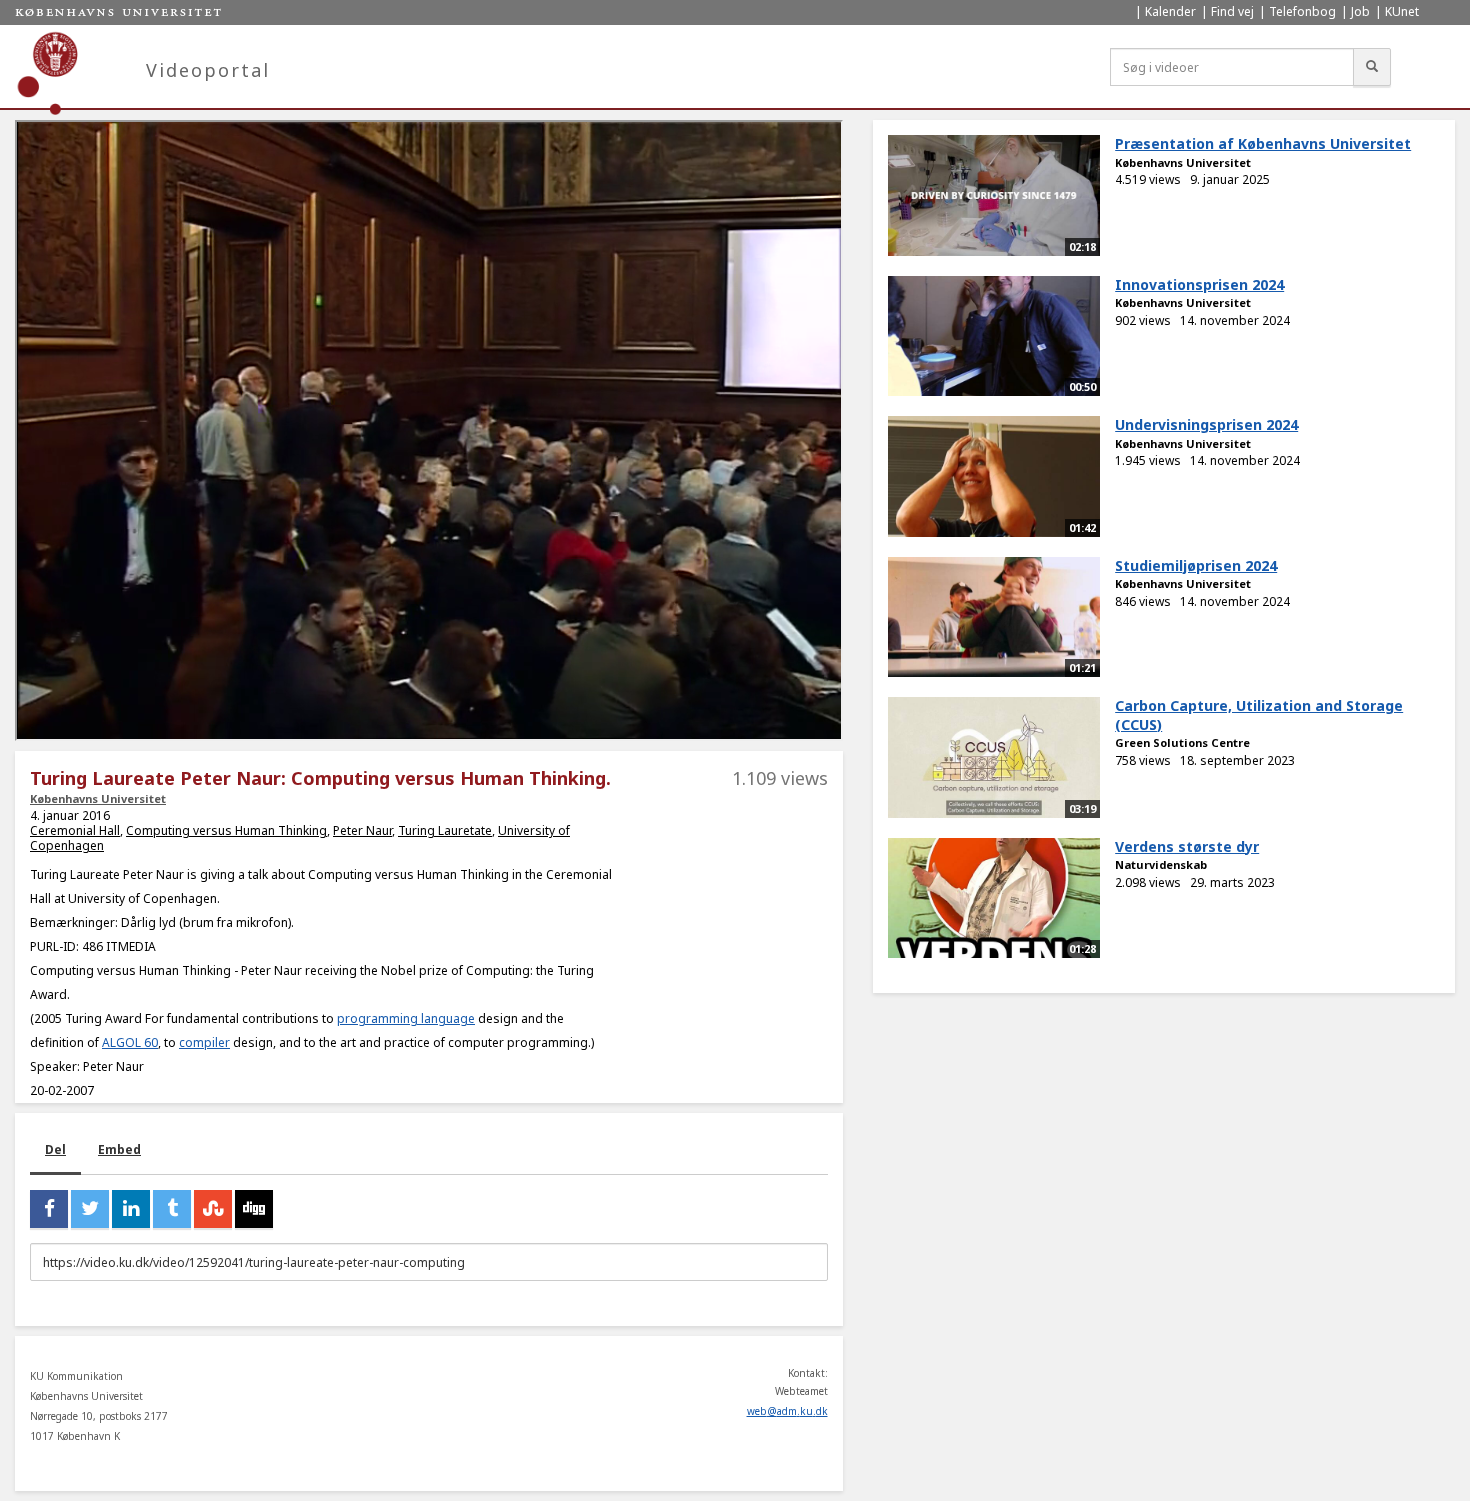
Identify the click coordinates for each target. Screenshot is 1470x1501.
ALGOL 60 (130, 1042)
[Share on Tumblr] (172, 1209)
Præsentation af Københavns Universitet (1263, 143)
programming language (406, 1018)
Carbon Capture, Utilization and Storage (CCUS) (1259, 715)
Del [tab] (55, 1149)
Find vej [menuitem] (1232, 11)
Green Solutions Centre (1182, 742)
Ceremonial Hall (75, 830)
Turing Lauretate (445, 830)
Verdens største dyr (1187, 846)
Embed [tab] (119, 1149)
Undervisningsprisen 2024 (1206, 424)
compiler (204, 1042)
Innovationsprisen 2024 (1199, 284)
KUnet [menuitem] (1402, 11)
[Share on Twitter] (90, 1209)
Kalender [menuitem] (1170, 11)
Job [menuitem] (1360, 11)
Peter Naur (362, 830)
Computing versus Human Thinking (226, 830)
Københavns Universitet (98, 798)
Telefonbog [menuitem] (1302, 11)
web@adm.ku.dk (787, 1411)
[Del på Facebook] (49, 1209)
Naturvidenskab (1161, 864)
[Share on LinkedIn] (131, 1209)
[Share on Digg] (254, 1209)
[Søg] (1372, 67)
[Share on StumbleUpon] (213, 1209)
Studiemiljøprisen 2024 (1196, 565)
